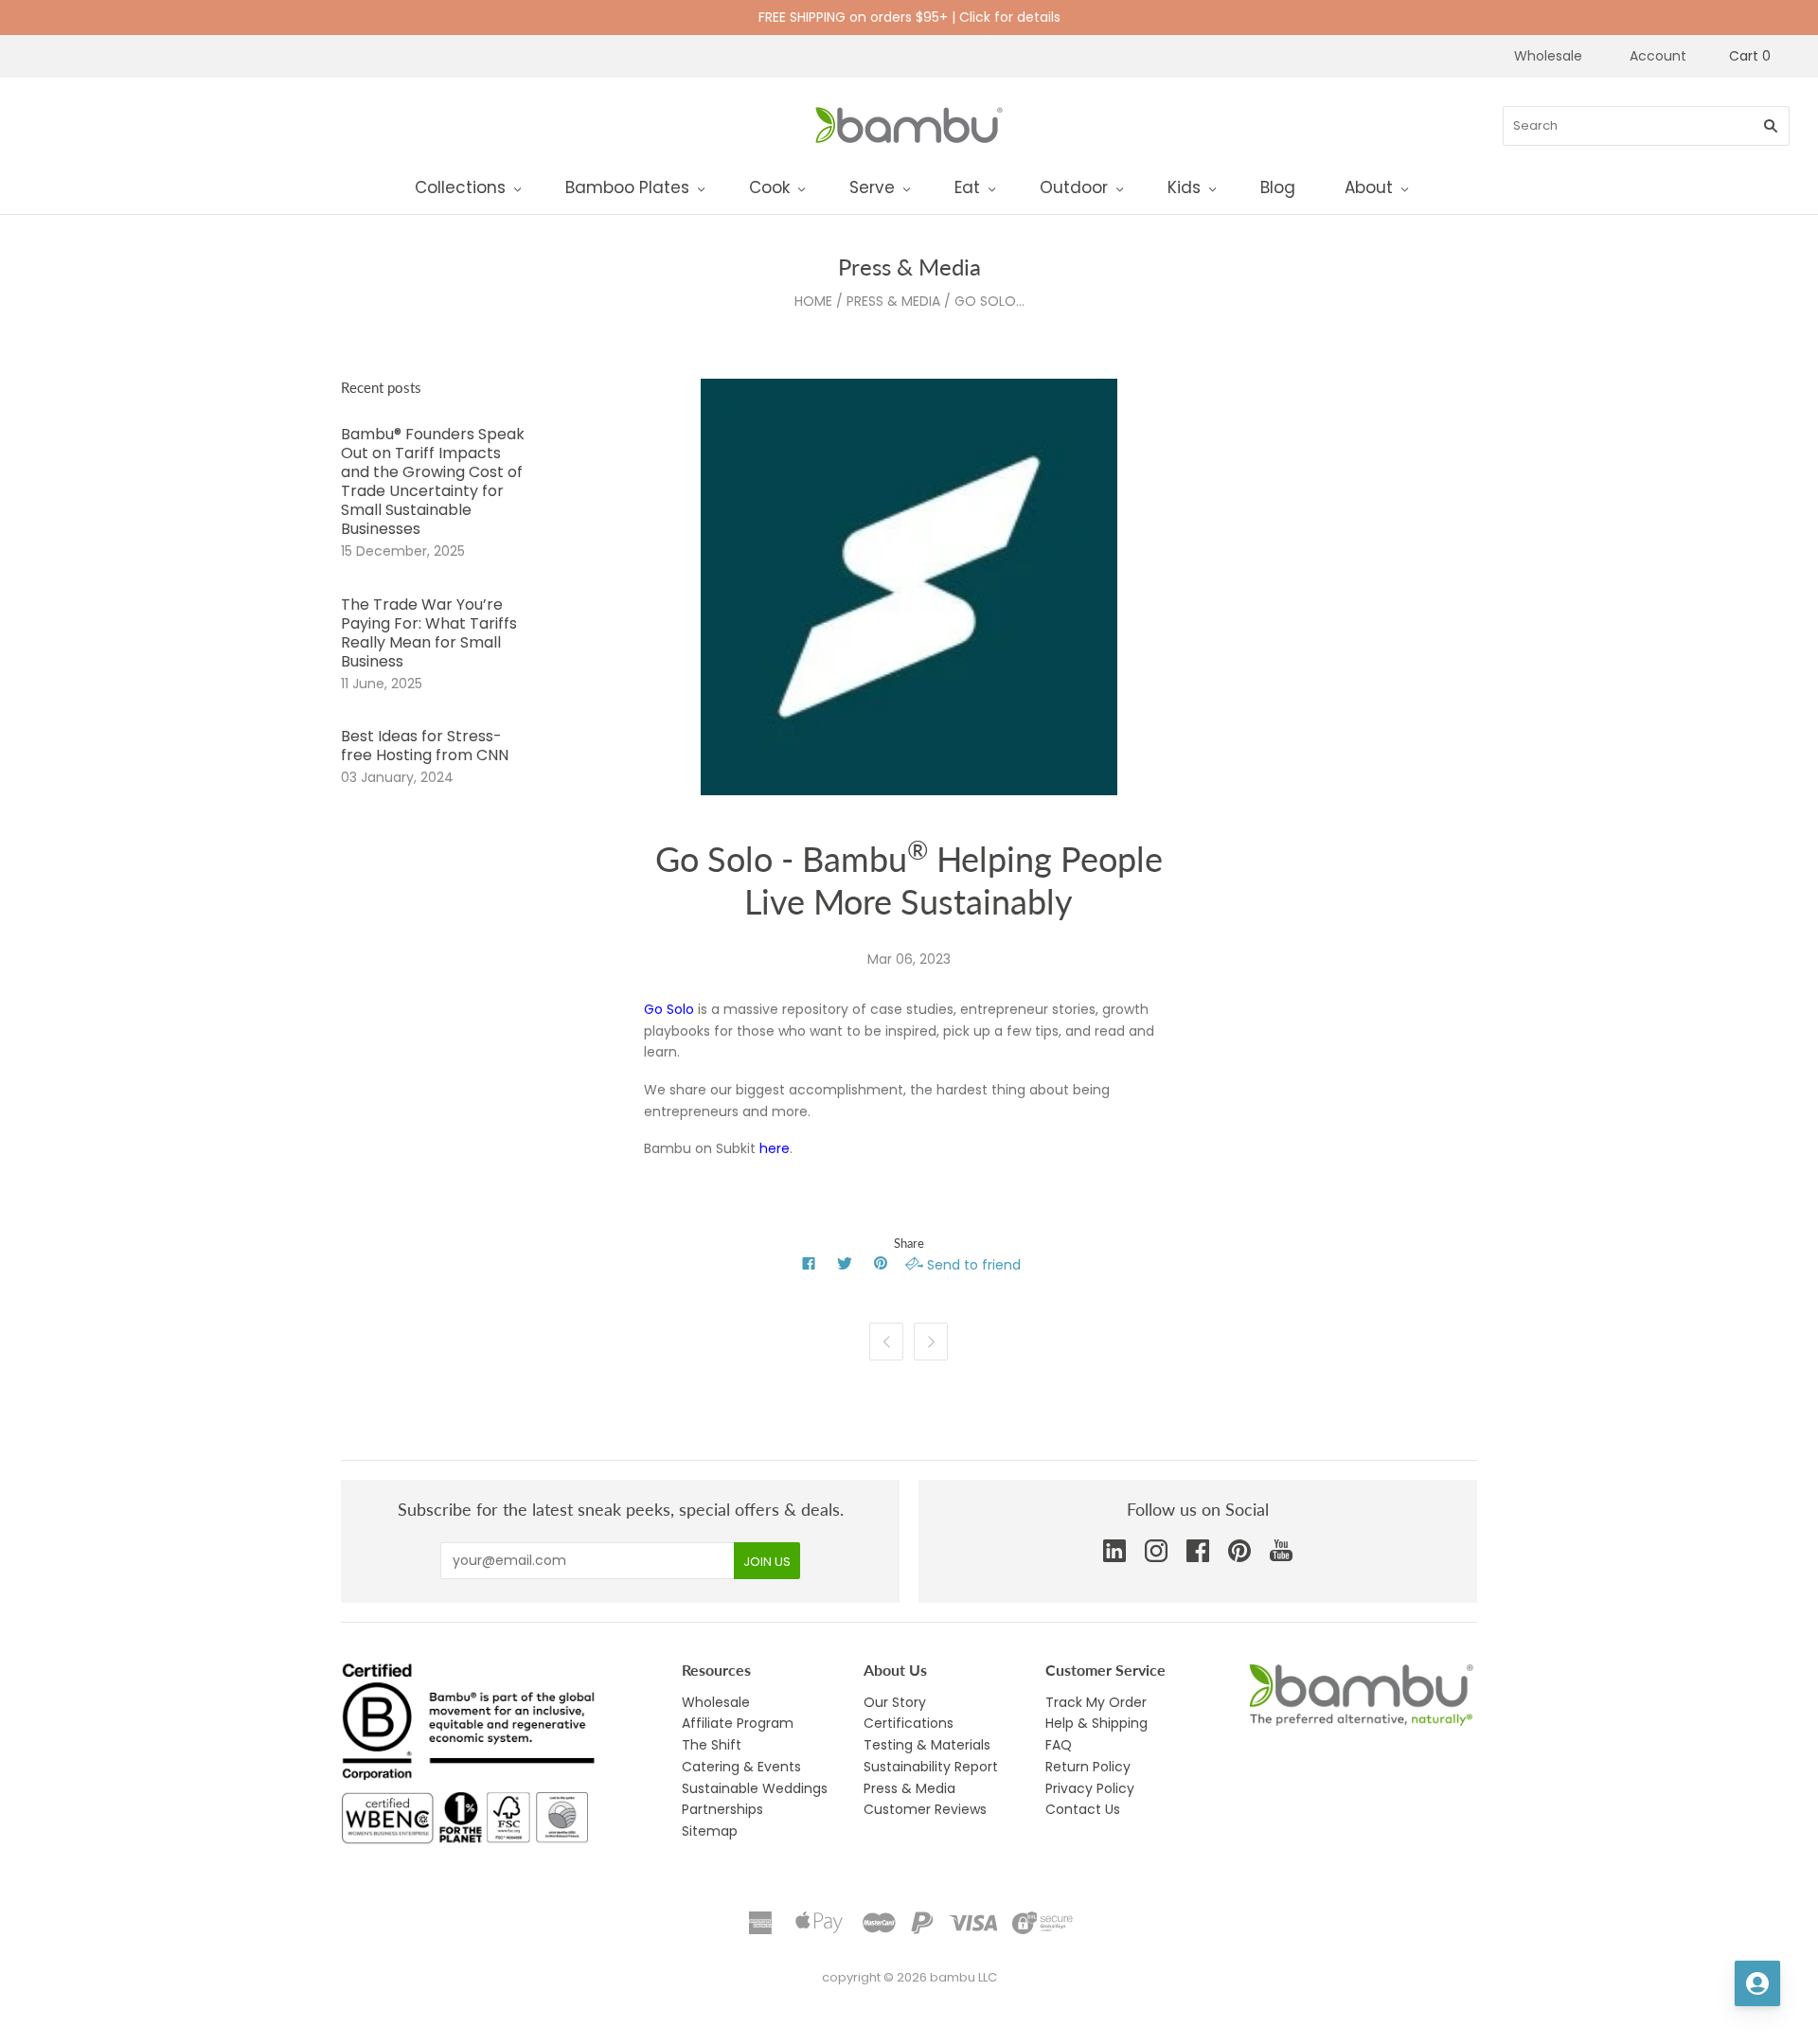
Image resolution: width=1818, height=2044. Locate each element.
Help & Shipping (1096, 1723)
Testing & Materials (927, 1745)
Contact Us (1083, 1809)
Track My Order (1096, 1702)
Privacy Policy (1090, 1788)
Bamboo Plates (627, 187)
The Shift (712, 1745)
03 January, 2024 (397, 777)
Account (1658, 56)
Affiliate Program (738, 1723)
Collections (460, 187)
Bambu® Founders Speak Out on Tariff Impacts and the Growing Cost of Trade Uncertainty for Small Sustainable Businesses (433, 481)
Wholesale (1548, 56)
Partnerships (722, 1809)
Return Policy (1088, 1767)
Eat (967, 187)
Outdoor (1074, 187)
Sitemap (710, 1831)
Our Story (895, 1702)
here (775, 1148)
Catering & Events (741, 1767)
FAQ (1059, 1745)
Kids (1184, 187)
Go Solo (669, 1009)
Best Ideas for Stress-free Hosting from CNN (425, 746)
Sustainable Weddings (755, 1788)
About (1369, 187)
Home (813, 301)
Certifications (909, 1723)
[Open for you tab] (1757, 1983)
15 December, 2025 (403, 551)
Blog (1278, 187)
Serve (872, 187)
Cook (769, 187)
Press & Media (893, 301)
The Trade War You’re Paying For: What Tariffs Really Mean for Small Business (429, 633)
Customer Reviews (925, 1809)
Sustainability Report (931, 1767)
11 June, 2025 (382, 684)
